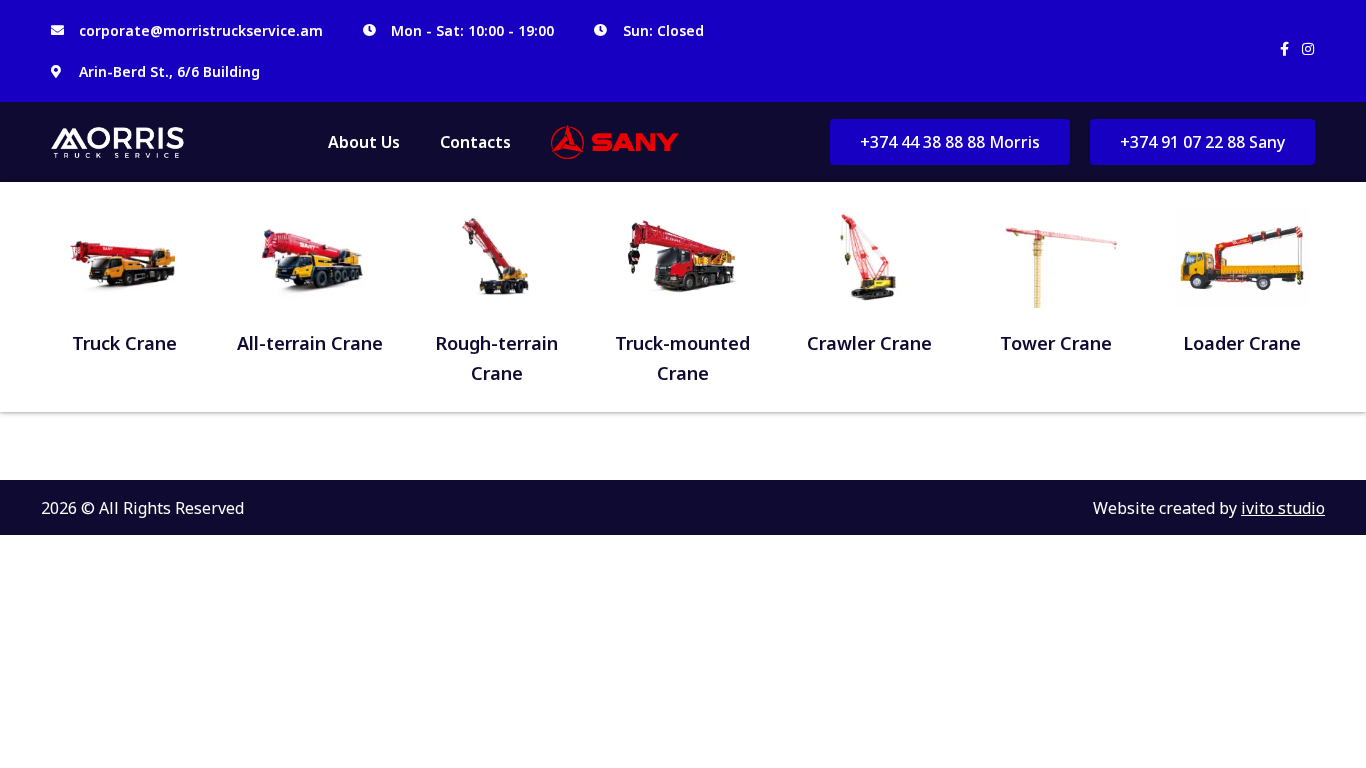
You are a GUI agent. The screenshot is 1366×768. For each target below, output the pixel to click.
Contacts (475, 142)
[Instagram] (1308, 49)
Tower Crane (1056, 343)
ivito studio (1283, 508)
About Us (364, 142)
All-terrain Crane (310, 343)
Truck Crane (124, 343)
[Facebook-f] (1284, 49)
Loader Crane (1242, 343)
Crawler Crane (869, 343)
